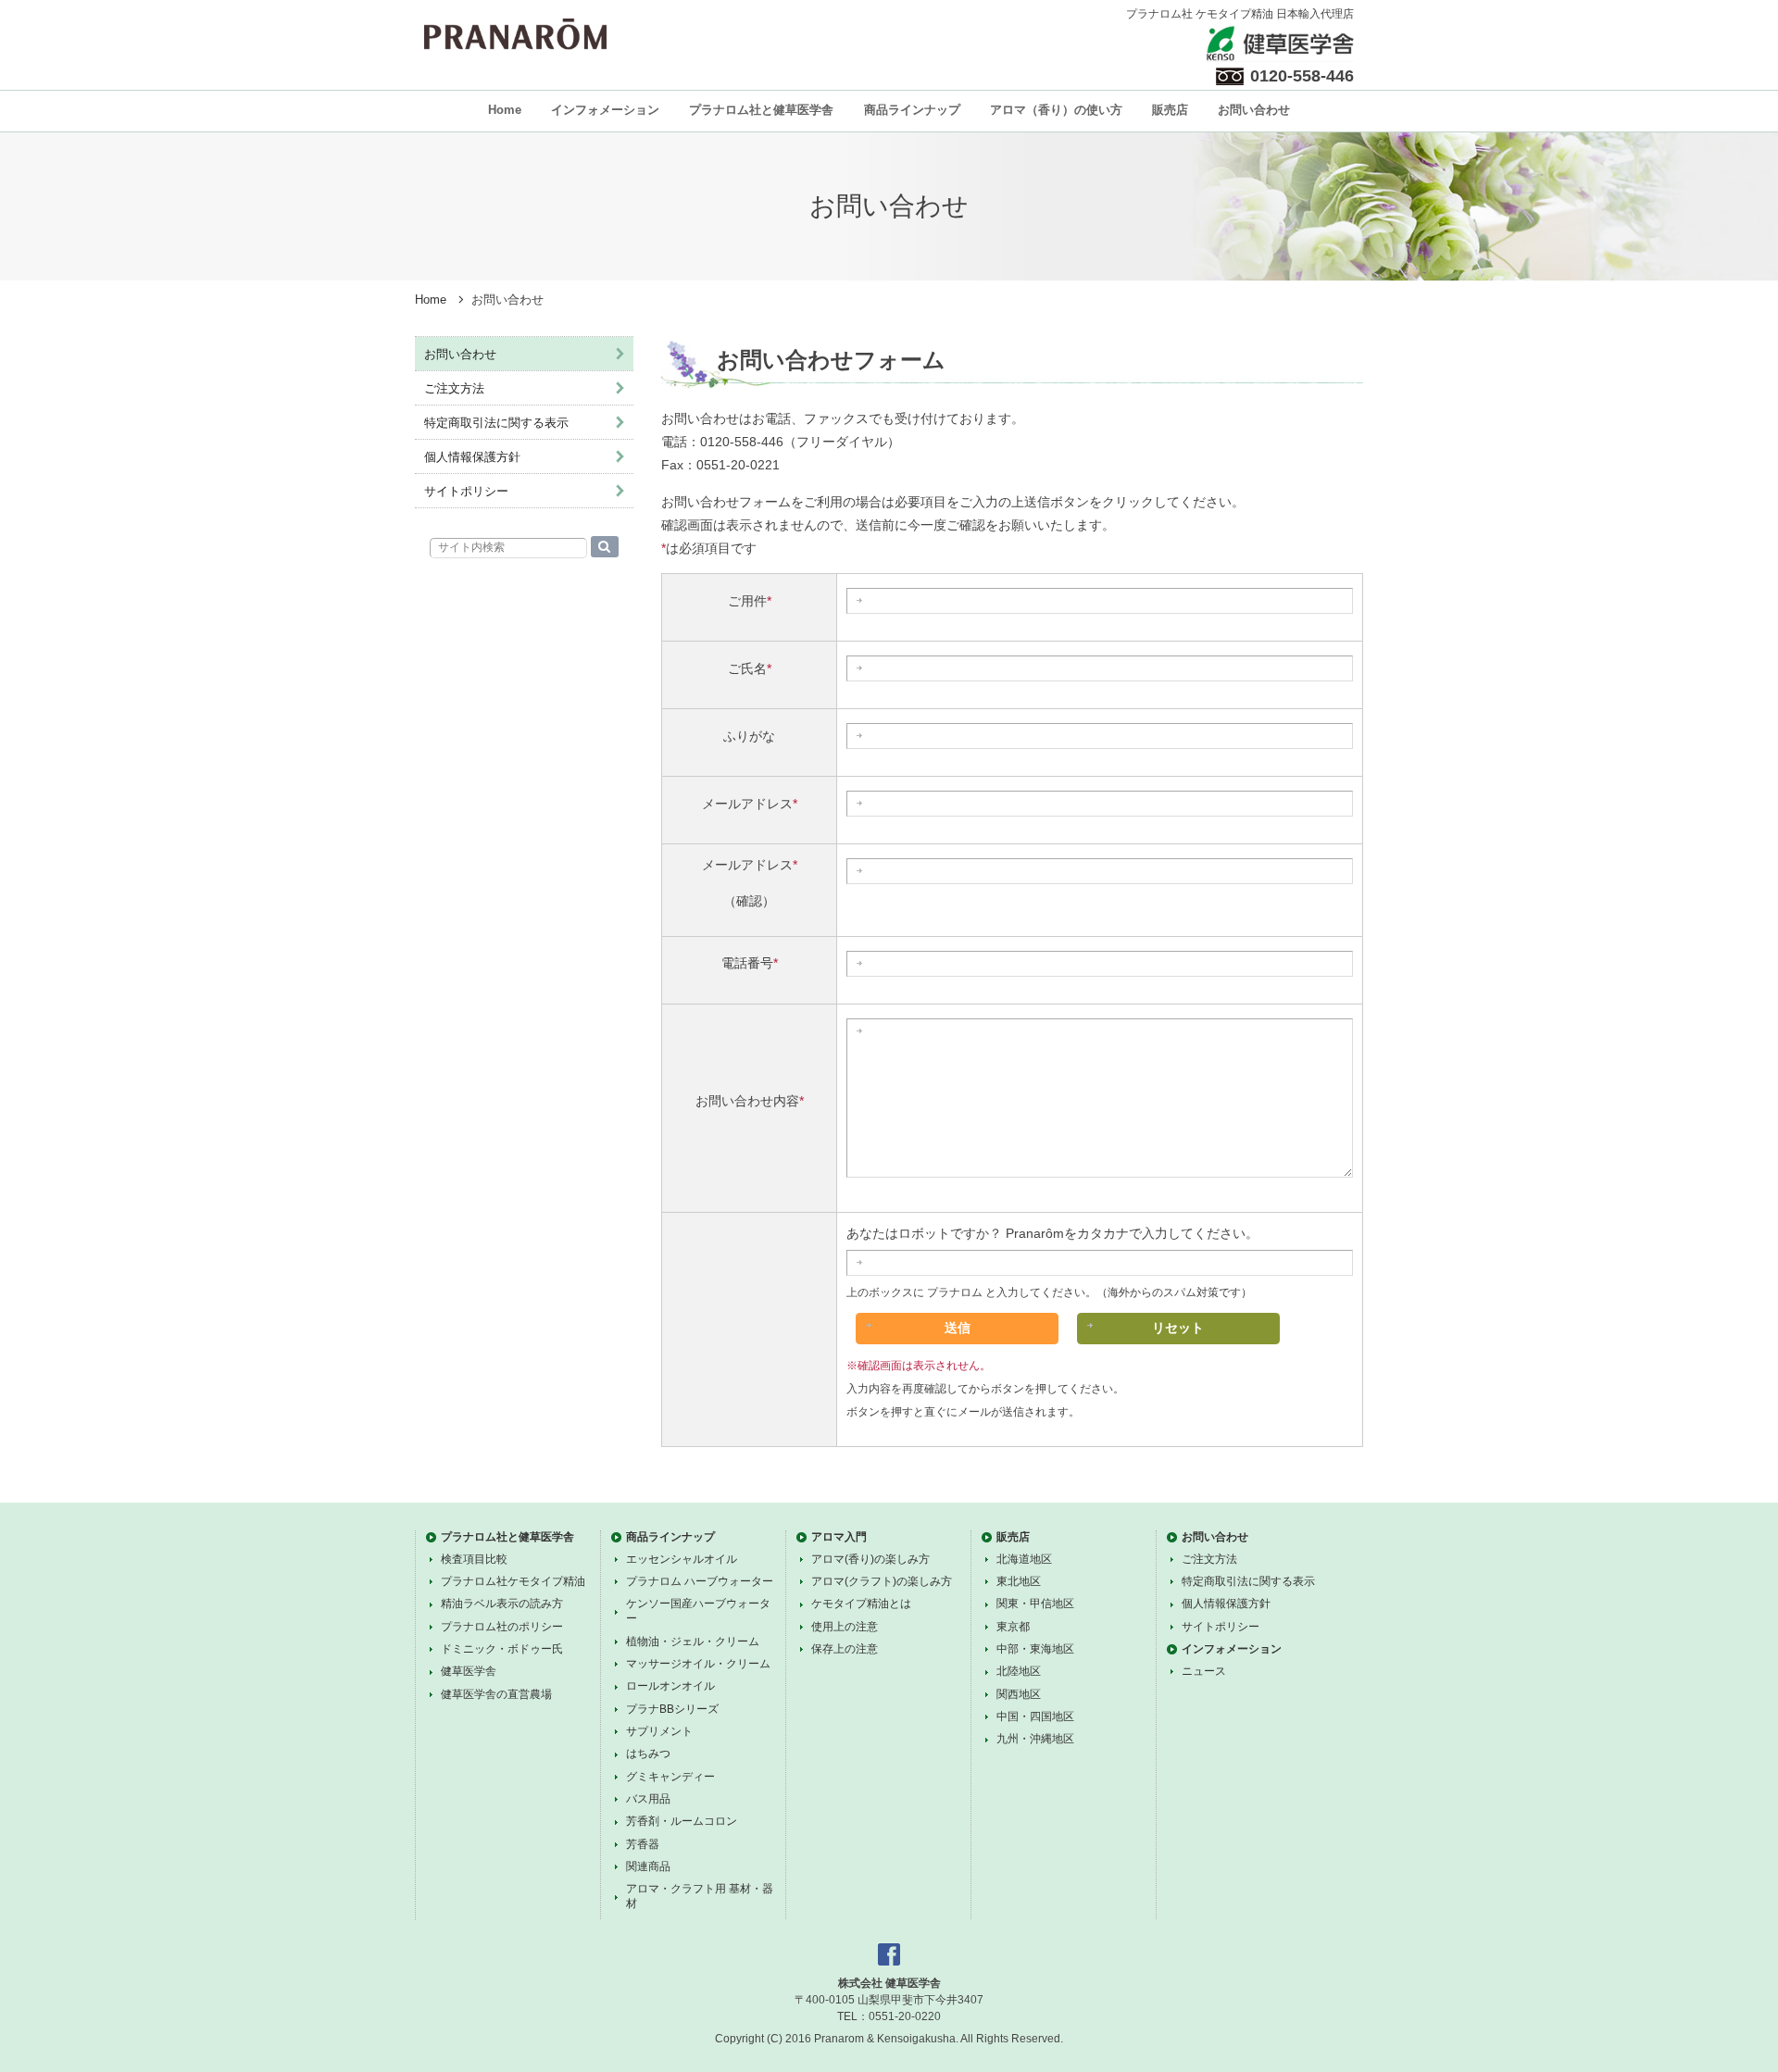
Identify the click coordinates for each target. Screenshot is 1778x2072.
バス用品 (648, 1799)
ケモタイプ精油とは (861, 1604)
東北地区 (1019, 1581)
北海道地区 (1024, 1559)
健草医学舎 (469, 1671)
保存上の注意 (845, 1649)
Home (505, 110)
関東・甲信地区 (1035, 1604)
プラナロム (515, 34)
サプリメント (659, 1731)
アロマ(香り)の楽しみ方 (870, 1559)
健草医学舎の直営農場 (496, 1694)
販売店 (1170, 110)
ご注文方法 (454, 388)
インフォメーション (605, 110)
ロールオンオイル (670, 1686)
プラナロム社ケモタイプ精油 (513, 1581)
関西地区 (1019, 1694)
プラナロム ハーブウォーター (700, 1581)
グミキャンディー (670, 1777)
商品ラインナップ (912, 110)
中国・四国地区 (1035, 1716)
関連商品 (648, 1866)
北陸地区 (1019, 1671)
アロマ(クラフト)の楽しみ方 (882, 1581)
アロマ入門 (839, 1537)
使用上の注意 (845, 1627)
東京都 (1013, 1627)
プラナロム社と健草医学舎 (761, 110)
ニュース (1204, 1671)
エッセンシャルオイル (682, 1559)
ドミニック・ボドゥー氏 (502, 1649)
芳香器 (643, 1844)
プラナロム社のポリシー (502, 1627)
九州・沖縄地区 (1035, 1739)
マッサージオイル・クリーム (698, 1664)
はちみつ (648, 1754)
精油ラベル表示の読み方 (502, 1604)
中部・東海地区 (1035, 1649)
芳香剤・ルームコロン (682, 1821)
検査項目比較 (474, 1559)
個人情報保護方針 (472, 457)
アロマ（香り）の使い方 (1056, 110)
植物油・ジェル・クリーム (693, 1641)
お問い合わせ (1254, 110)
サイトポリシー (466, 491)
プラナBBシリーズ (672, 1709)
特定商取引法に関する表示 (496, 423)
